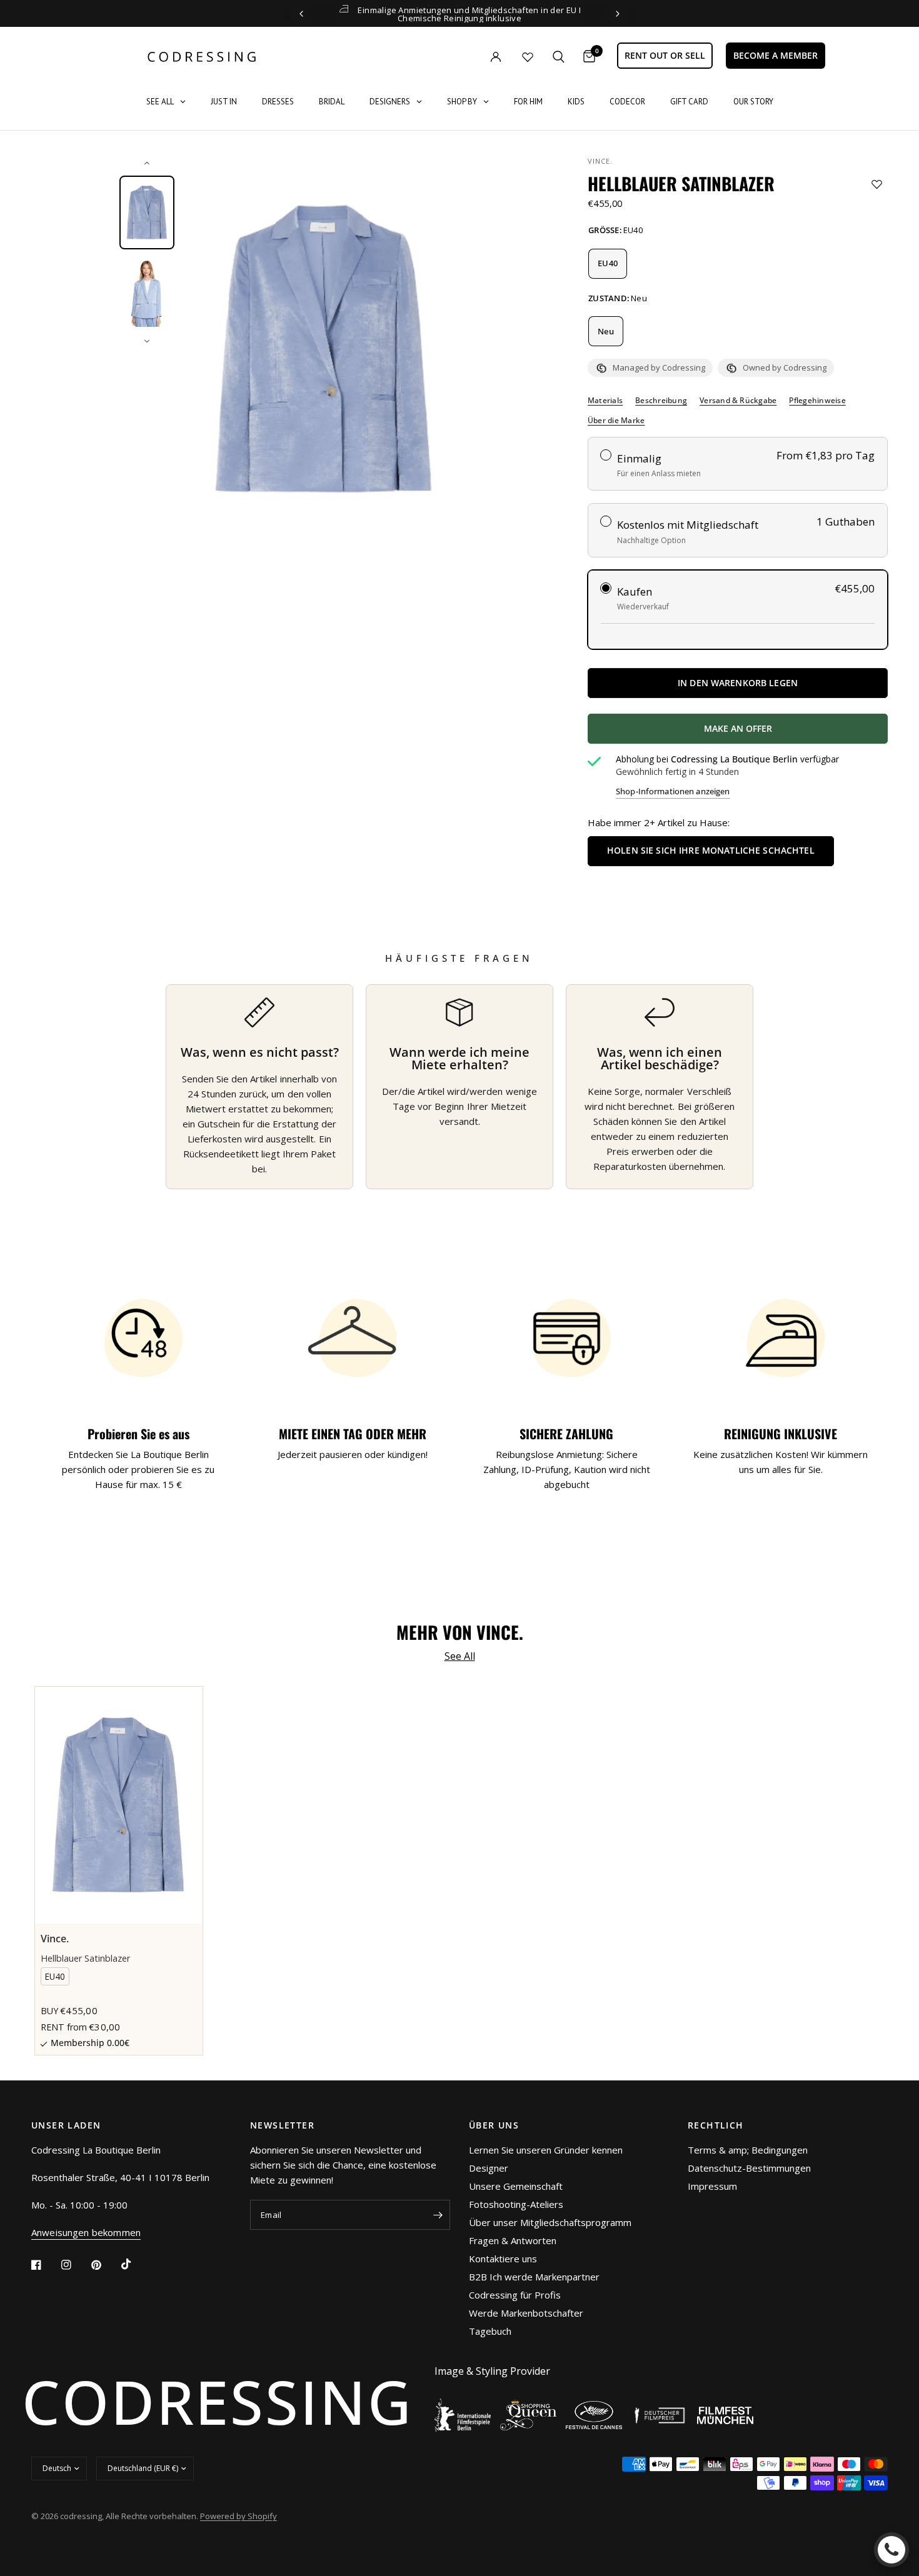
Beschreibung (661, 401)
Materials (605, 401)
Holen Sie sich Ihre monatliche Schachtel (711, 850)
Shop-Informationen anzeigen (673, 791)
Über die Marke (616, 421)
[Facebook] (45, 2265)
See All (460, 1656)
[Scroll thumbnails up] (147, 163)
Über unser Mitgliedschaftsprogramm (550, 2222)
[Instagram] (75, 2265)
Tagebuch (490, 2331)
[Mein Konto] (470, 57)
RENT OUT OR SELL (665, 55)
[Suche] (559, 57)
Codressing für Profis (515, 2295)
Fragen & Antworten (513, 2240)
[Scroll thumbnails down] (147, 341)
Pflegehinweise (817, 401)
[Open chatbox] (891, 2550)
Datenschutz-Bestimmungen (749, 2168)
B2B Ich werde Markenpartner (534, 2277)
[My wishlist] (528, 57)
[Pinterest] (105, 2265)
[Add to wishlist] (877, 184)
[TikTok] (135, 2264)
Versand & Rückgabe (738, 401)
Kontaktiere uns (503, 2259)
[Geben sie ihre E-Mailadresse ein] (438, 2215)
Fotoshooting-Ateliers (516, 2204)
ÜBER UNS (494, 2125)
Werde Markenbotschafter (526, 2313)
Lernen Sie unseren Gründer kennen (546, 2150)
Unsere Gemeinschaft (516, 2186)
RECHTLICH (716, 2125)
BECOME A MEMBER (776, 55)
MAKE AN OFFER (784, 733)
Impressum (712, 2186)
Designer (489, 2168)
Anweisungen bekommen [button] (86, 2233)
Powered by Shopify (239, 2516)
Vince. (600, 161)
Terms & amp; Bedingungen (748, 2150)
